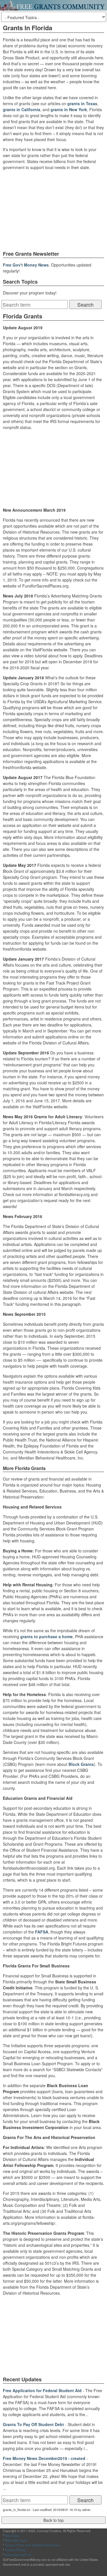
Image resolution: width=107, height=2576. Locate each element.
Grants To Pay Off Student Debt (33, 2424)
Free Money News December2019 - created (44, 2458)
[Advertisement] (54, 210)
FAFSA (42, 1932)
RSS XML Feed (16, 2540)
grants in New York (69, 109)
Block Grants (81, 1764)
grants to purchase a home (47, 1636)
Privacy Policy (15, 2550)
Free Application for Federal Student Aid (42, 2390)
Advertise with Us (18, 2555)
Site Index (12, 2536)
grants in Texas (82, 103)
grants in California (22, 109)
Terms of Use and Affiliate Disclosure (33, 2545)
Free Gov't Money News (26, 265)
